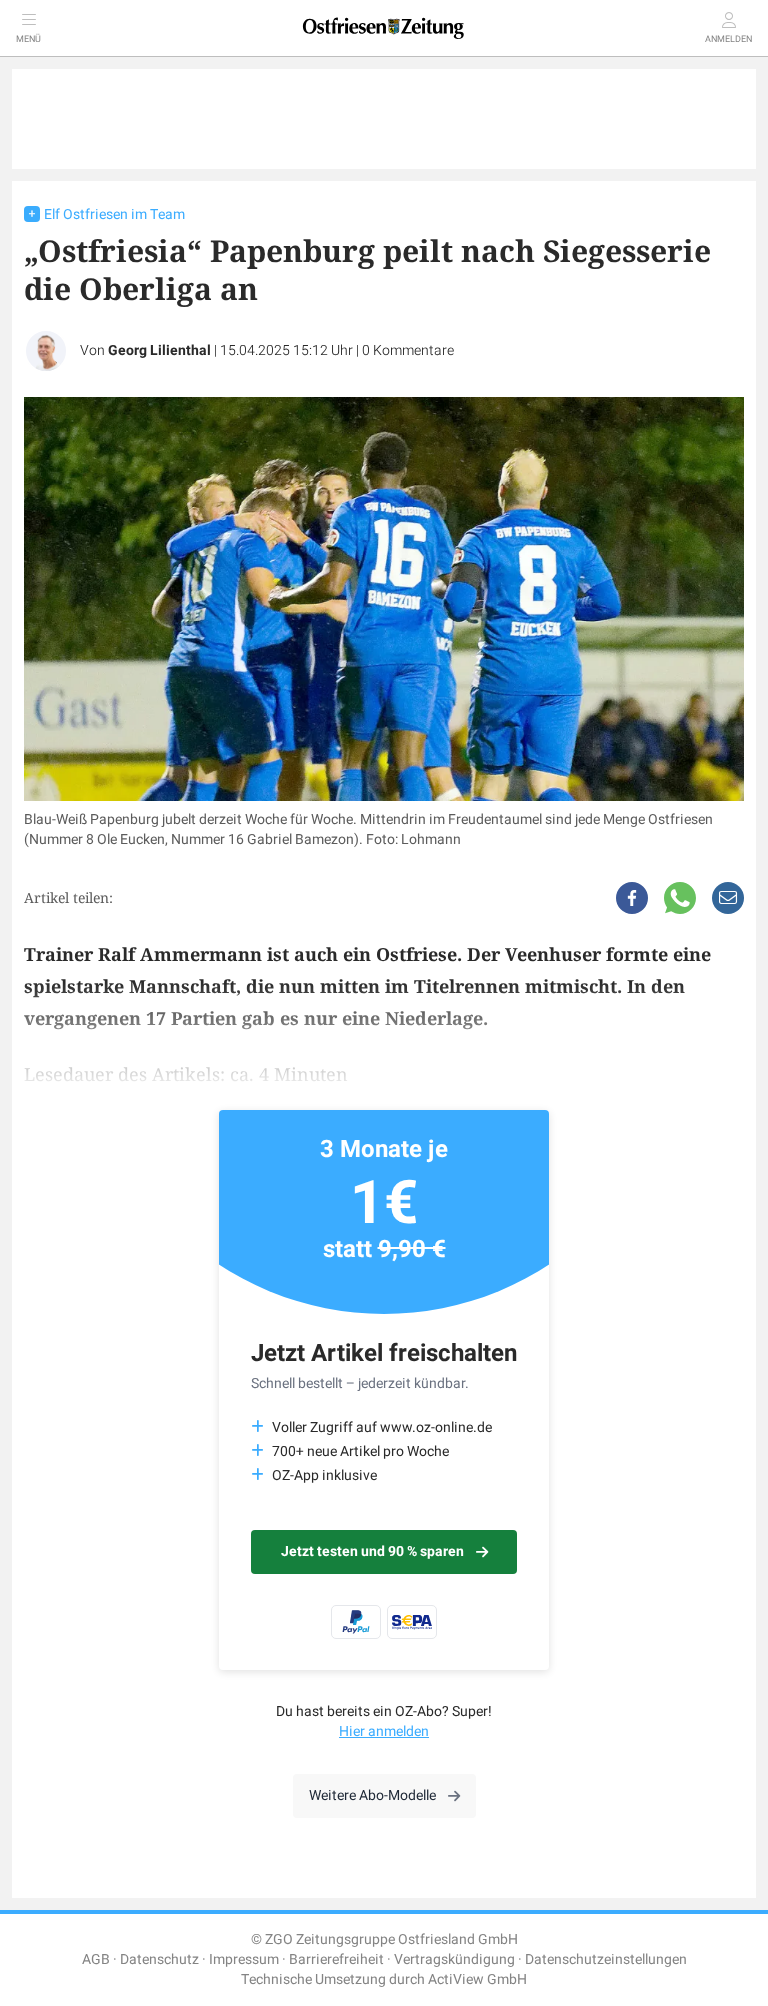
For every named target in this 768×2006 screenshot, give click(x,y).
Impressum (244, 1959)
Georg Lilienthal (159, 350)
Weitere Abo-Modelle (372, 1795)
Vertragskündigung (454, 1959)
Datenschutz (159, 1959)
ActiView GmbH (477, 1979)
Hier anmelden (384, 1731)
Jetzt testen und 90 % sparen (372, 1551)
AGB (96, 1959)
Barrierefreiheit (336, 1959)
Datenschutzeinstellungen (606, 1959)
